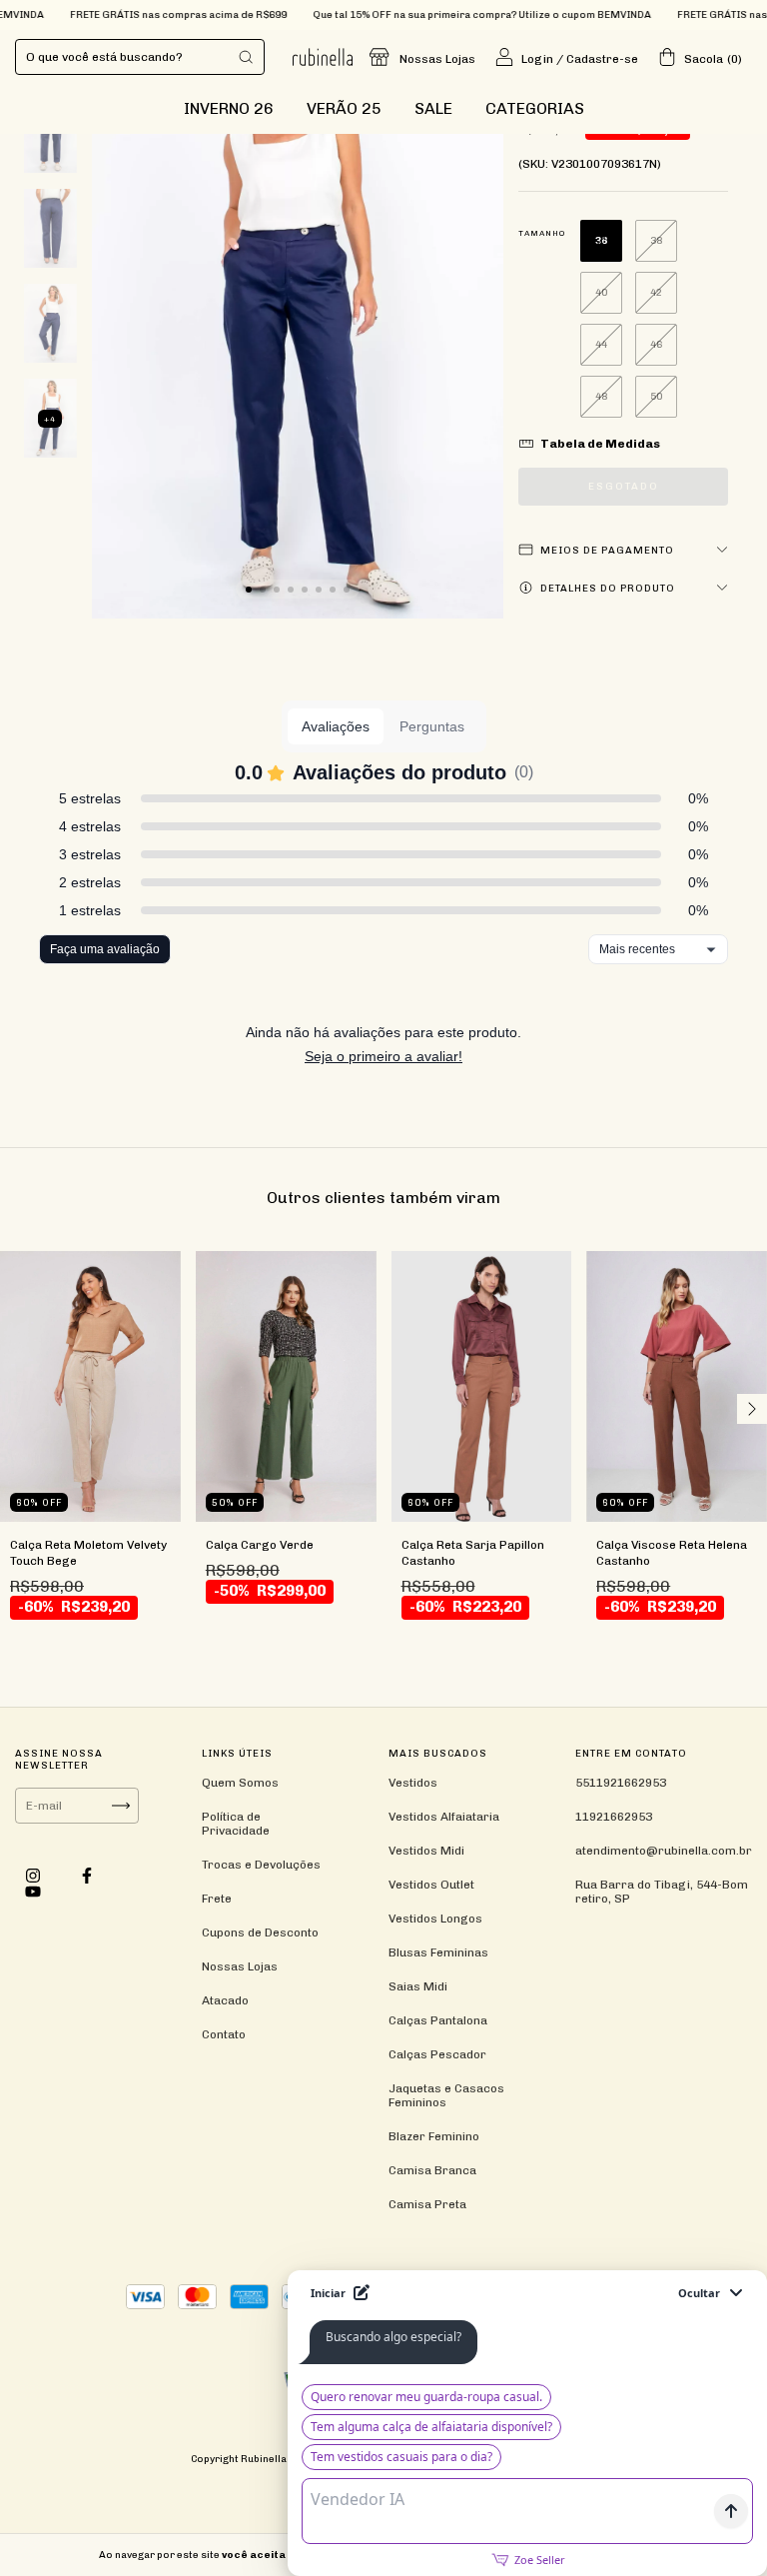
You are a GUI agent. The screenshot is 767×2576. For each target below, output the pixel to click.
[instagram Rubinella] (34, 1876)
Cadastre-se (602, 59)
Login (537, 59)
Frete (217, 1899)
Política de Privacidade (236, 1824)
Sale (433, 108)
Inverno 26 (229, 108)
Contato (224, 2034)
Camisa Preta (427, 2204)
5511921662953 (621, 1783)
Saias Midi (418, 1986)
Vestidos (413, 1783)
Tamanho (542, 233)
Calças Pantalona (438, 2020)
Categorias (535, 108)
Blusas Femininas (438, 1952)
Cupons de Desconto (260, 1932)
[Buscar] (246, 57)
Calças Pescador (437, 2054)
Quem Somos (240, 1783)
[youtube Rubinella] (33, 1892)
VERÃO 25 (344, 108)
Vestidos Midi (426, 1851)
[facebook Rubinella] (87, 1876)
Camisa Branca (432, 2170)
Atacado (225, 2000)
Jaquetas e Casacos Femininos (446, 2095)
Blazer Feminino (434, 2136)
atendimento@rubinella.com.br (664, 1851)
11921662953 (614, 1817)
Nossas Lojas (437, 59)
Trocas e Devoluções (261, 1865)
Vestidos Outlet (431, 1885)
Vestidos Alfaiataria (444, 1817)
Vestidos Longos (435, 1919)
